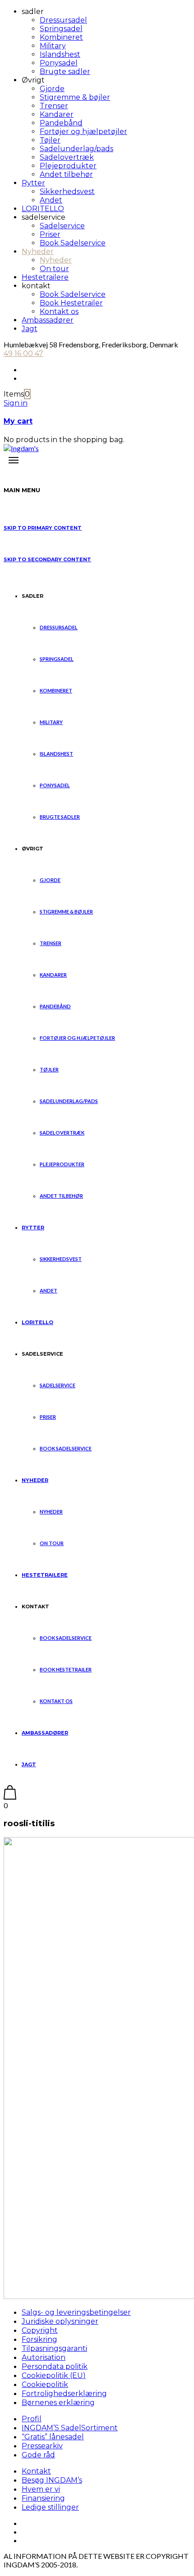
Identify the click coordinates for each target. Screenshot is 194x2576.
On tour (54, 269)
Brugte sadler (65, 72)
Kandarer (57, 114)
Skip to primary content (43, 528)
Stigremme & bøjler (75, 97)
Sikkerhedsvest (67, 192)
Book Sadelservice (73, 243)
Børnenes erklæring (58, 2403)
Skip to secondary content (47, 559)
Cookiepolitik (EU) (54, 2375)
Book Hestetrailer (71, 303)
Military (53, 46)
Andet (51, 200)
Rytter (33, 183)
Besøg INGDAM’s (52, 2480)
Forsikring (39, 2339)
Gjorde (52, 89)
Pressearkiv (42, 2446)
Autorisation (44, 2357)
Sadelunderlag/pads (76, 149)
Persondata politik (55, 2366)
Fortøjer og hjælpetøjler (83, 132)
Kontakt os (59, 312)
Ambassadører (48, 320)
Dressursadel (63, 20)
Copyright (40, 2330)
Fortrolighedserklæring (64, 2394)
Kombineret (61, 37)
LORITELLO (43, 209)
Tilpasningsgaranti (54, 2348)
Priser (50, 234)
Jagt (30, 329)
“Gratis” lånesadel (53, 2437)
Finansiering (43, 2498)
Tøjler (50, 140)
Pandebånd (61, 123)
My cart (18, 421)
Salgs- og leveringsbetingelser (76, 2312)
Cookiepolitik (45, 2384)
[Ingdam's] (21, 448)
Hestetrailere (45, 277)
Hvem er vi (41, 2489)
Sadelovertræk (67, 157)
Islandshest (60, 54)
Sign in (16, 403)
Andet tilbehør (66, 174)
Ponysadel (59, 63)
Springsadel (61, 29)
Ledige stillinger (50, 2507)
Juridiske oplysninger (60, 2321)
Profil (32, 2419)
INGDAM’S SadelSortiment (70, 2428)
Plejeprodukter (68, 166)
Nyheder (38, 252)
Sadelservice (62, 226)
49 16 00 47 (23, 353)
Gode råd (38, 2455)
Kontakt (36, 2471)
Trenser (54, 106)
